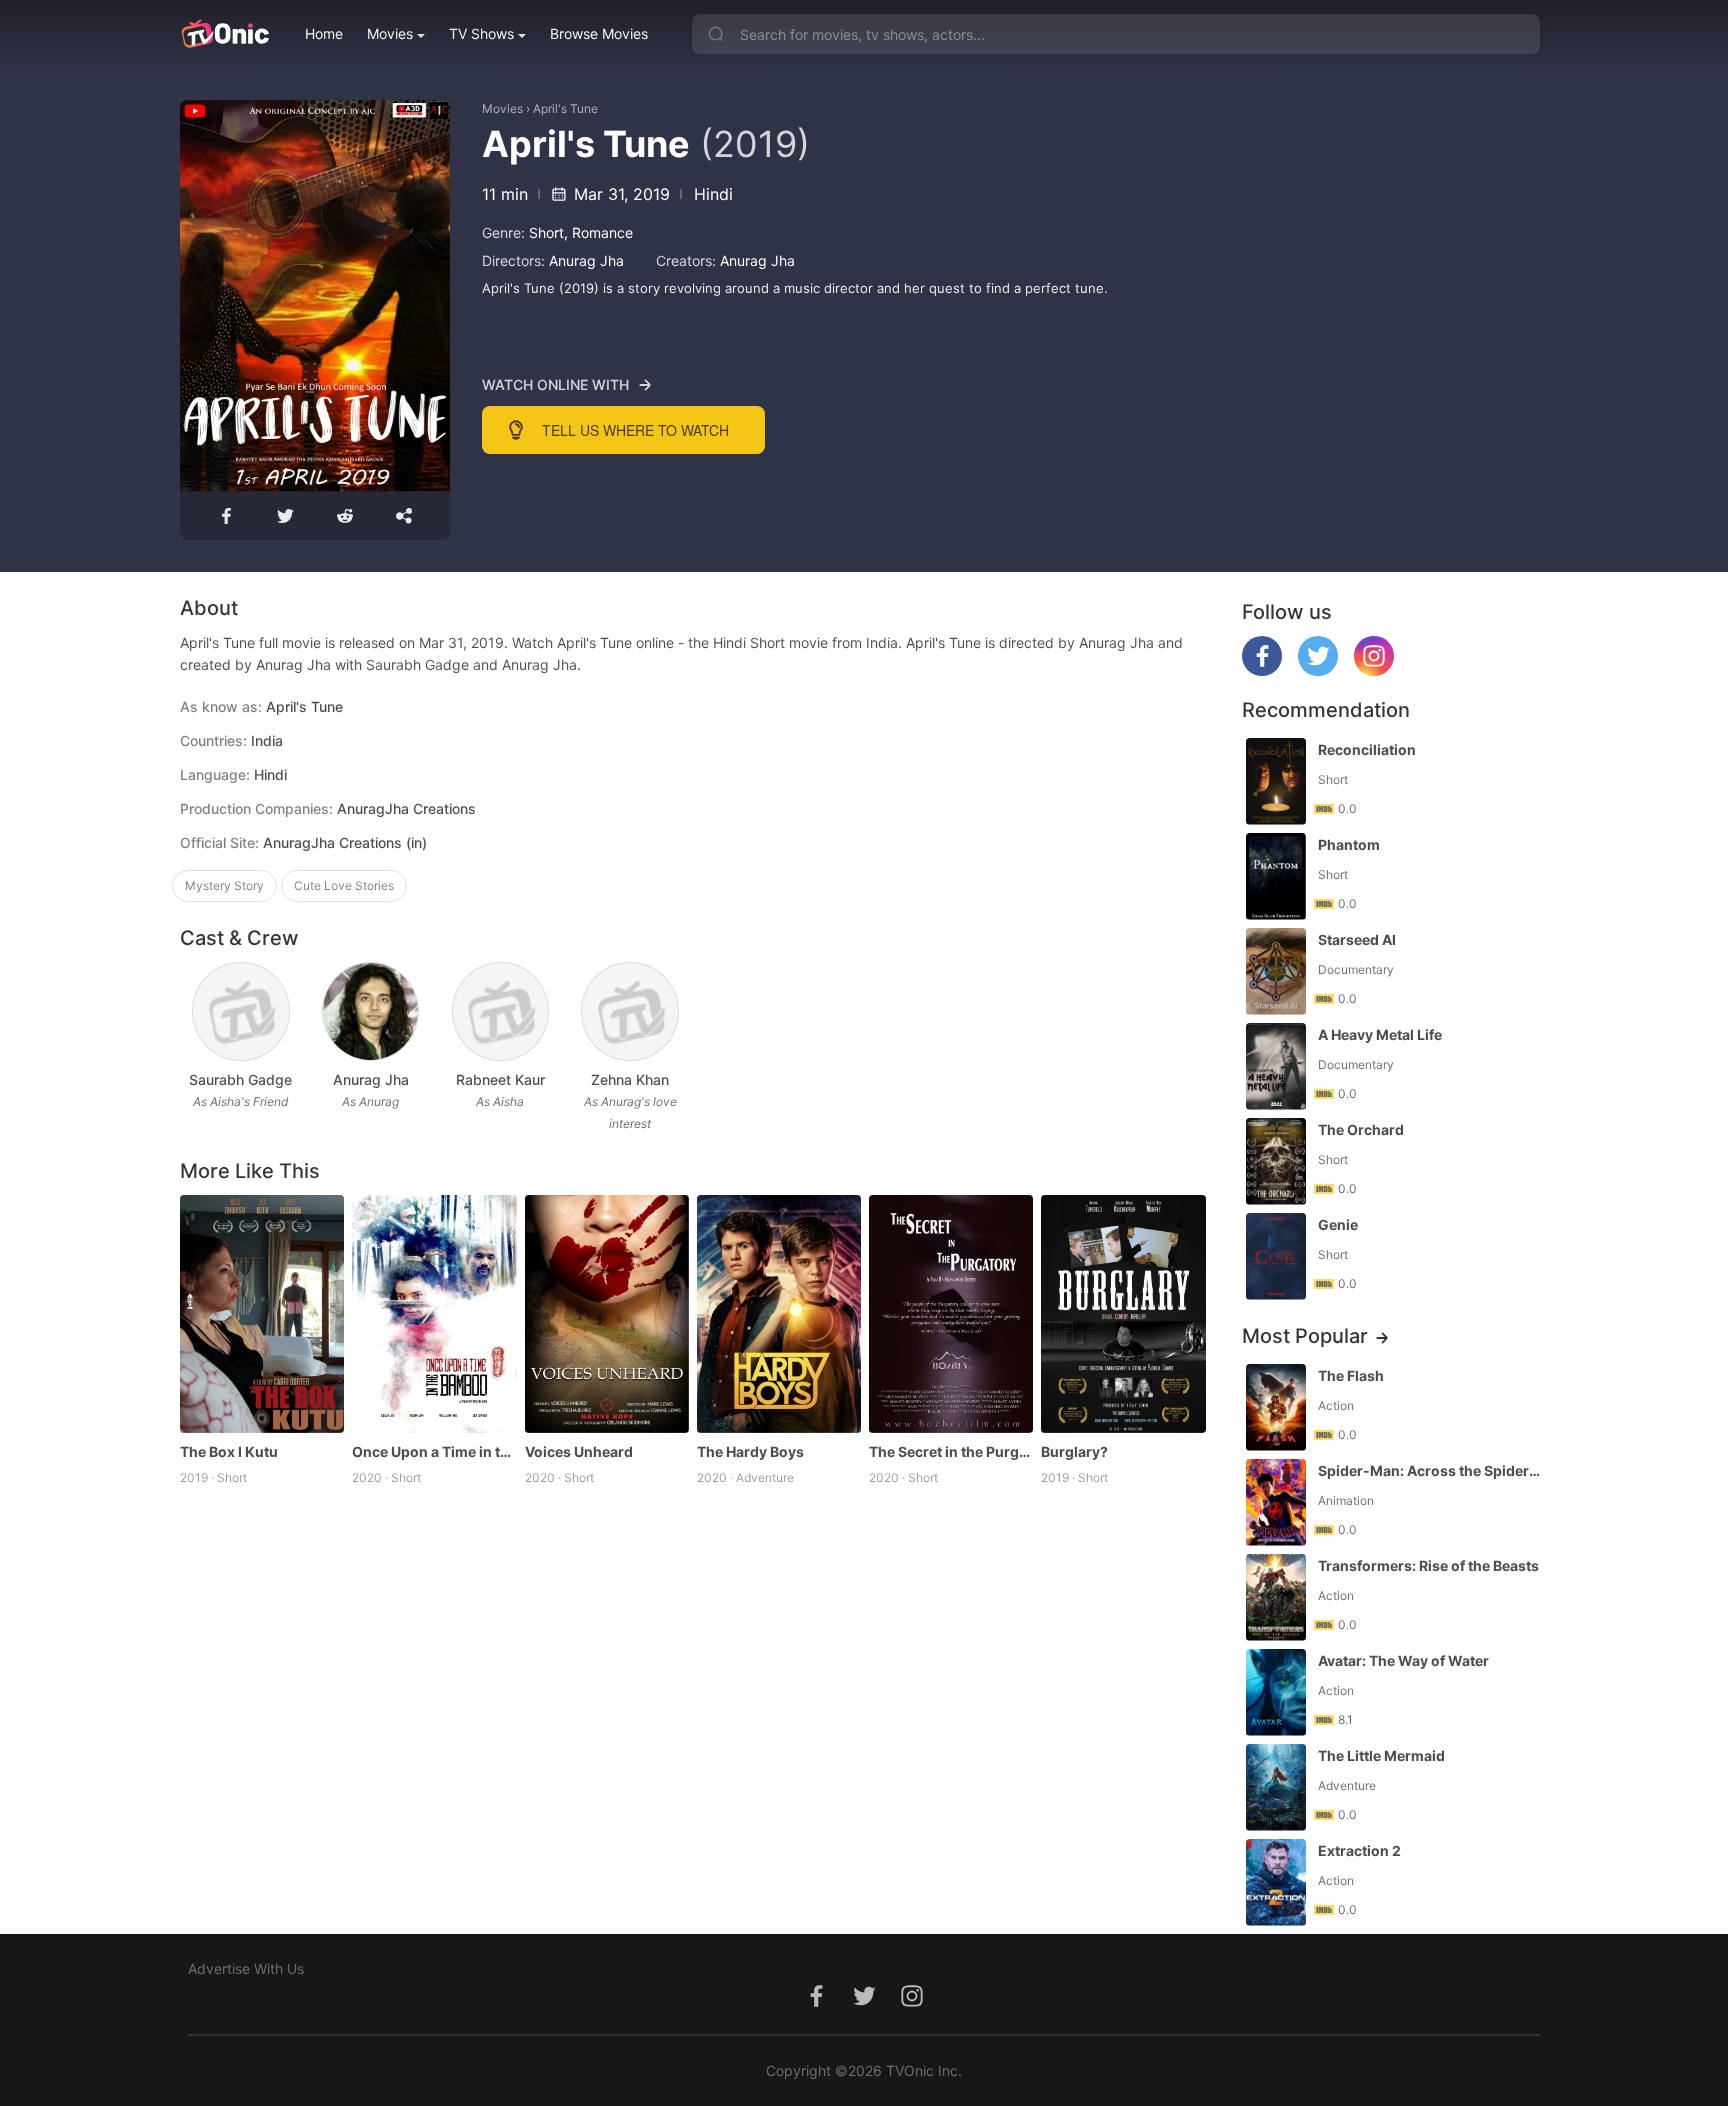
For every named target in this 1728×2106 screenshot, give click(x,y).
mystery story (224, 885)
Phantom (1349, 844)
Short (546, 232)
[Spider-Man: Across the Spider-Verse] (1276, 1502)
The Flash (1351, 1375)
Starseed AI (1357, 939)
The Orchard (1361, 1129)
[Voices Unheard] (607, 1314)
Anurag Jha (586, 260)
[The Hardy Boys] (779, 1314)
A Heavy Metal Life (1380, 1034)
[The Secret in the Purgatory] (951, 1314)
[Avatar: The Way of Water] (1276, 1692)
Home (324, 33)
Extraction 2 (1359, 1850)
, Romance (598, 232)
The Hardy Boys (750, 1451)
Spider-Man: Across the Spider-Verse (1431, 1470)
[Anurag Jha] (370, 1011)
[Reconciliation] (1276, 781)
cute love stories (344, 885)
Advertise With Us (246, 1968)
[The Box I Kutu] (262, 1314)
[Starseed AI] (1276, 971)
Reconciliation (1367, 749)
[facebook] (1262, 670)
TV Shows (481, 33)
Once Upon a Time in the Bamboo (434, 1451)
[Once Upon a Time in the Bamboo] (434, 1314)
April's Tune (565, 108)
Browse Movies (599, 33)
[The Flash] (1276, 1407)
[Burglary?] (1123, 1314)
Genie (1338, 1224)
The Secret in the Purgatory (951, 1451)
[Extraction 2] (1276, 1882)
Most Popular (1305, 1336)
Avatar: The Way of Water (1403, 1660)
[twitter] (1318, 670)
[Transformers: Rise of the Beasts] (1276, 1597)
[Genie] (1276, 1256)
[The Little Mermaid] (1276, 1787)
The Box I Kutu (229, 1451)
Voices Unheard (579, 1451)
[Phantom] (1276, 876)
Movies (390, 33)
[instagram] (1374, 670)
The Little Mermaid (1381, 1755)
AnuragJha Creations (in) (345, 842)
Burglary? (1074, 1451)
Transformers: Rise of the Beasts (1428, 1565)
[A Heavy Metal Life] (1276, 1066)
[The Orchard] (1276, 1161)
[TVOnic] (224, 34)
